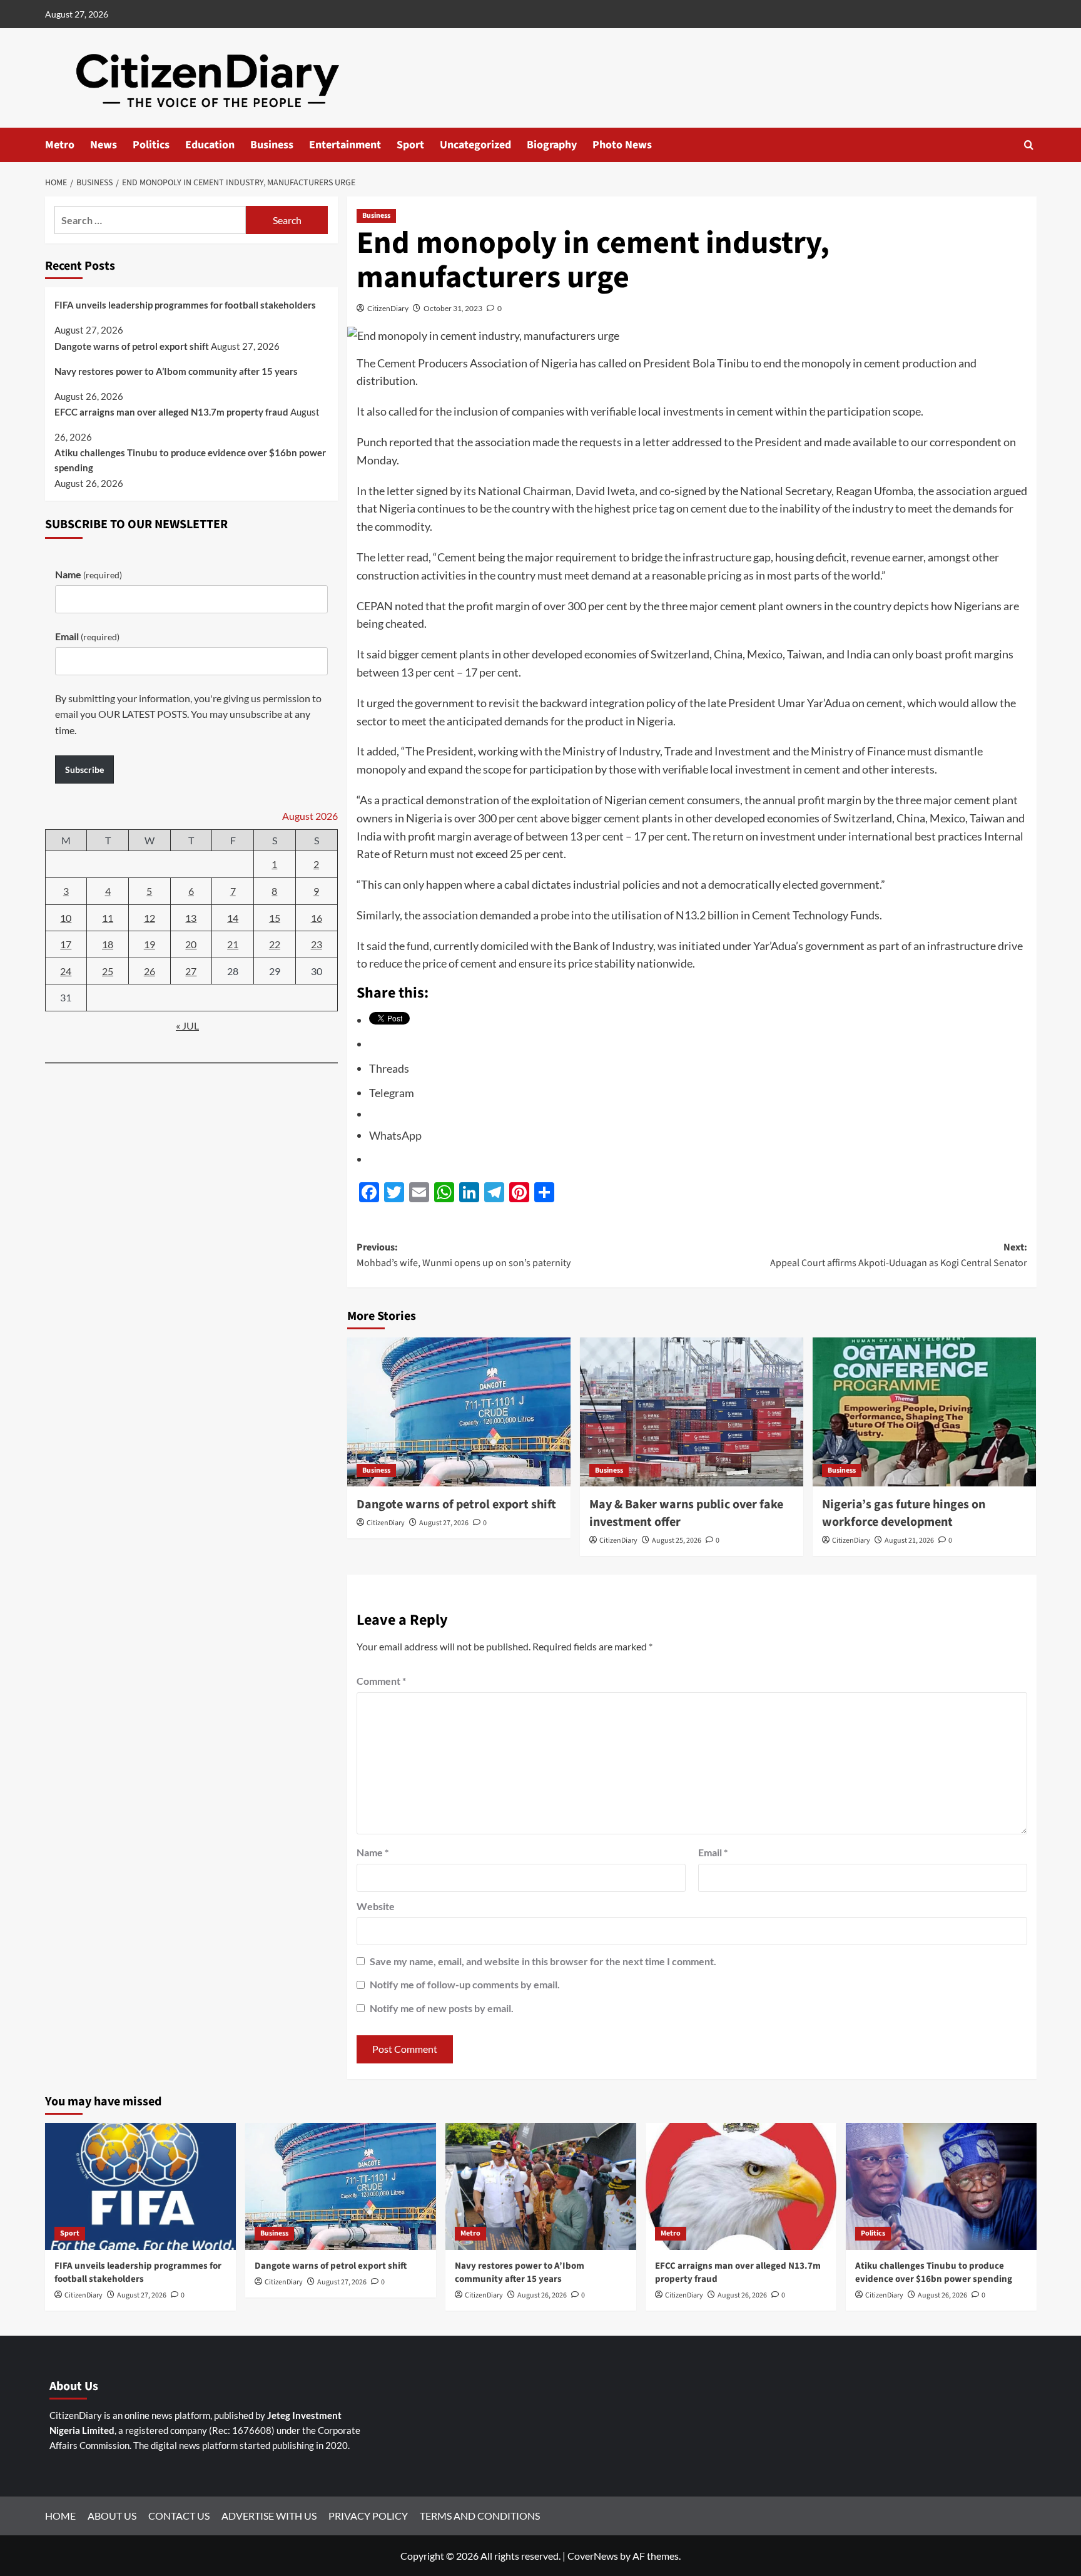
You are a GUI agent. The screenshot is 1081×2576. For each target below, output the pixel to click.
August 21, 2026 (909, 1541)
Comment (381, 1681)
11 (108, 918)
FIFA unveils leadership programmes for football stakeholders (185, 305)
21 (233, 945)
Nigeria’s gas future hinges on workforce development (904, 1513)
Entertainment (345, 145)
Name (373, 1852)
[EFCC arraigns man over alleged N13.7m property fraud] (741, 2186)
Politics (151, 145)
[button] (1029, 145)
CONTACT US (179, 2516)
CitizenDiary (388, 308)
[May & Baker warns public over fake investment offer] (692, 1412)
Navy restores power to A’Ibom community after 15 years (176, 371)
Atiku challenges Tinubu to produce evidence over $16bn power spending (190, 460)
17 (66, 945)
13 (191, 918)
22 (275, 945)
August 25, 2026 (677, 1541)
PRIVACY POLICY (368, 2516)
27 (191, 971)
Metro (60, 145)
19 (150, 945)
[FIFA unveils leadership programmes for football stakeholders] (140, 2186)
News (104, 145)
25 (108, 971)
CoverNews (593, 2556)
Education (210, 145)
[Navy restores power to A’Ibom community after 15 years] (541, 2186)
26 (150, 971)
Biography (552, 145)
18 (108, 945)
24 (66, 971)
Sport (410, 145)
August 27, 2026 (444, 1523)
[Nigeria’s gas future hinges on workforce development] (924, 1412)
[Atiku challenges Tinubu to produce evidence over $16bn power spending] (941, 2186)
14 (233, 918)
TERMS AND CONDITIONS (480, 2516)
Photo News (622, 145)
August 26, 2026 (542, 2295)
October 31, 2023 (453, 308)
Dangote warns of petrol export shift (456, 1505)
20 (191, 945)
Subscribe (84, 769)
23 (317, 945)
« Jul (187, 1025)
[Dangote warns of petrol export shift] (459, 1412)
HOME (60, 2516)
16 (317, 918)
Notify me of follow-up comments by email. (465, 1984)
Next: (899, 1255)
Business (272, 145)
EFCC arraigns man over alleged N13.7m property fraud (171, 412)
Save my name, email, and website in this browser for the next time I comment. (543, 1961)
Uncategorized (475, 145)
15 (275, 918)
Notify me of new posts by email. (442, 2008)
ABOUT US (112, 2516)
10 (66, 918)
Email (713, 1852)
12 (150, 918)
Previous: (464, 1255)
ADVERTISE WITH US (269, 2516)
